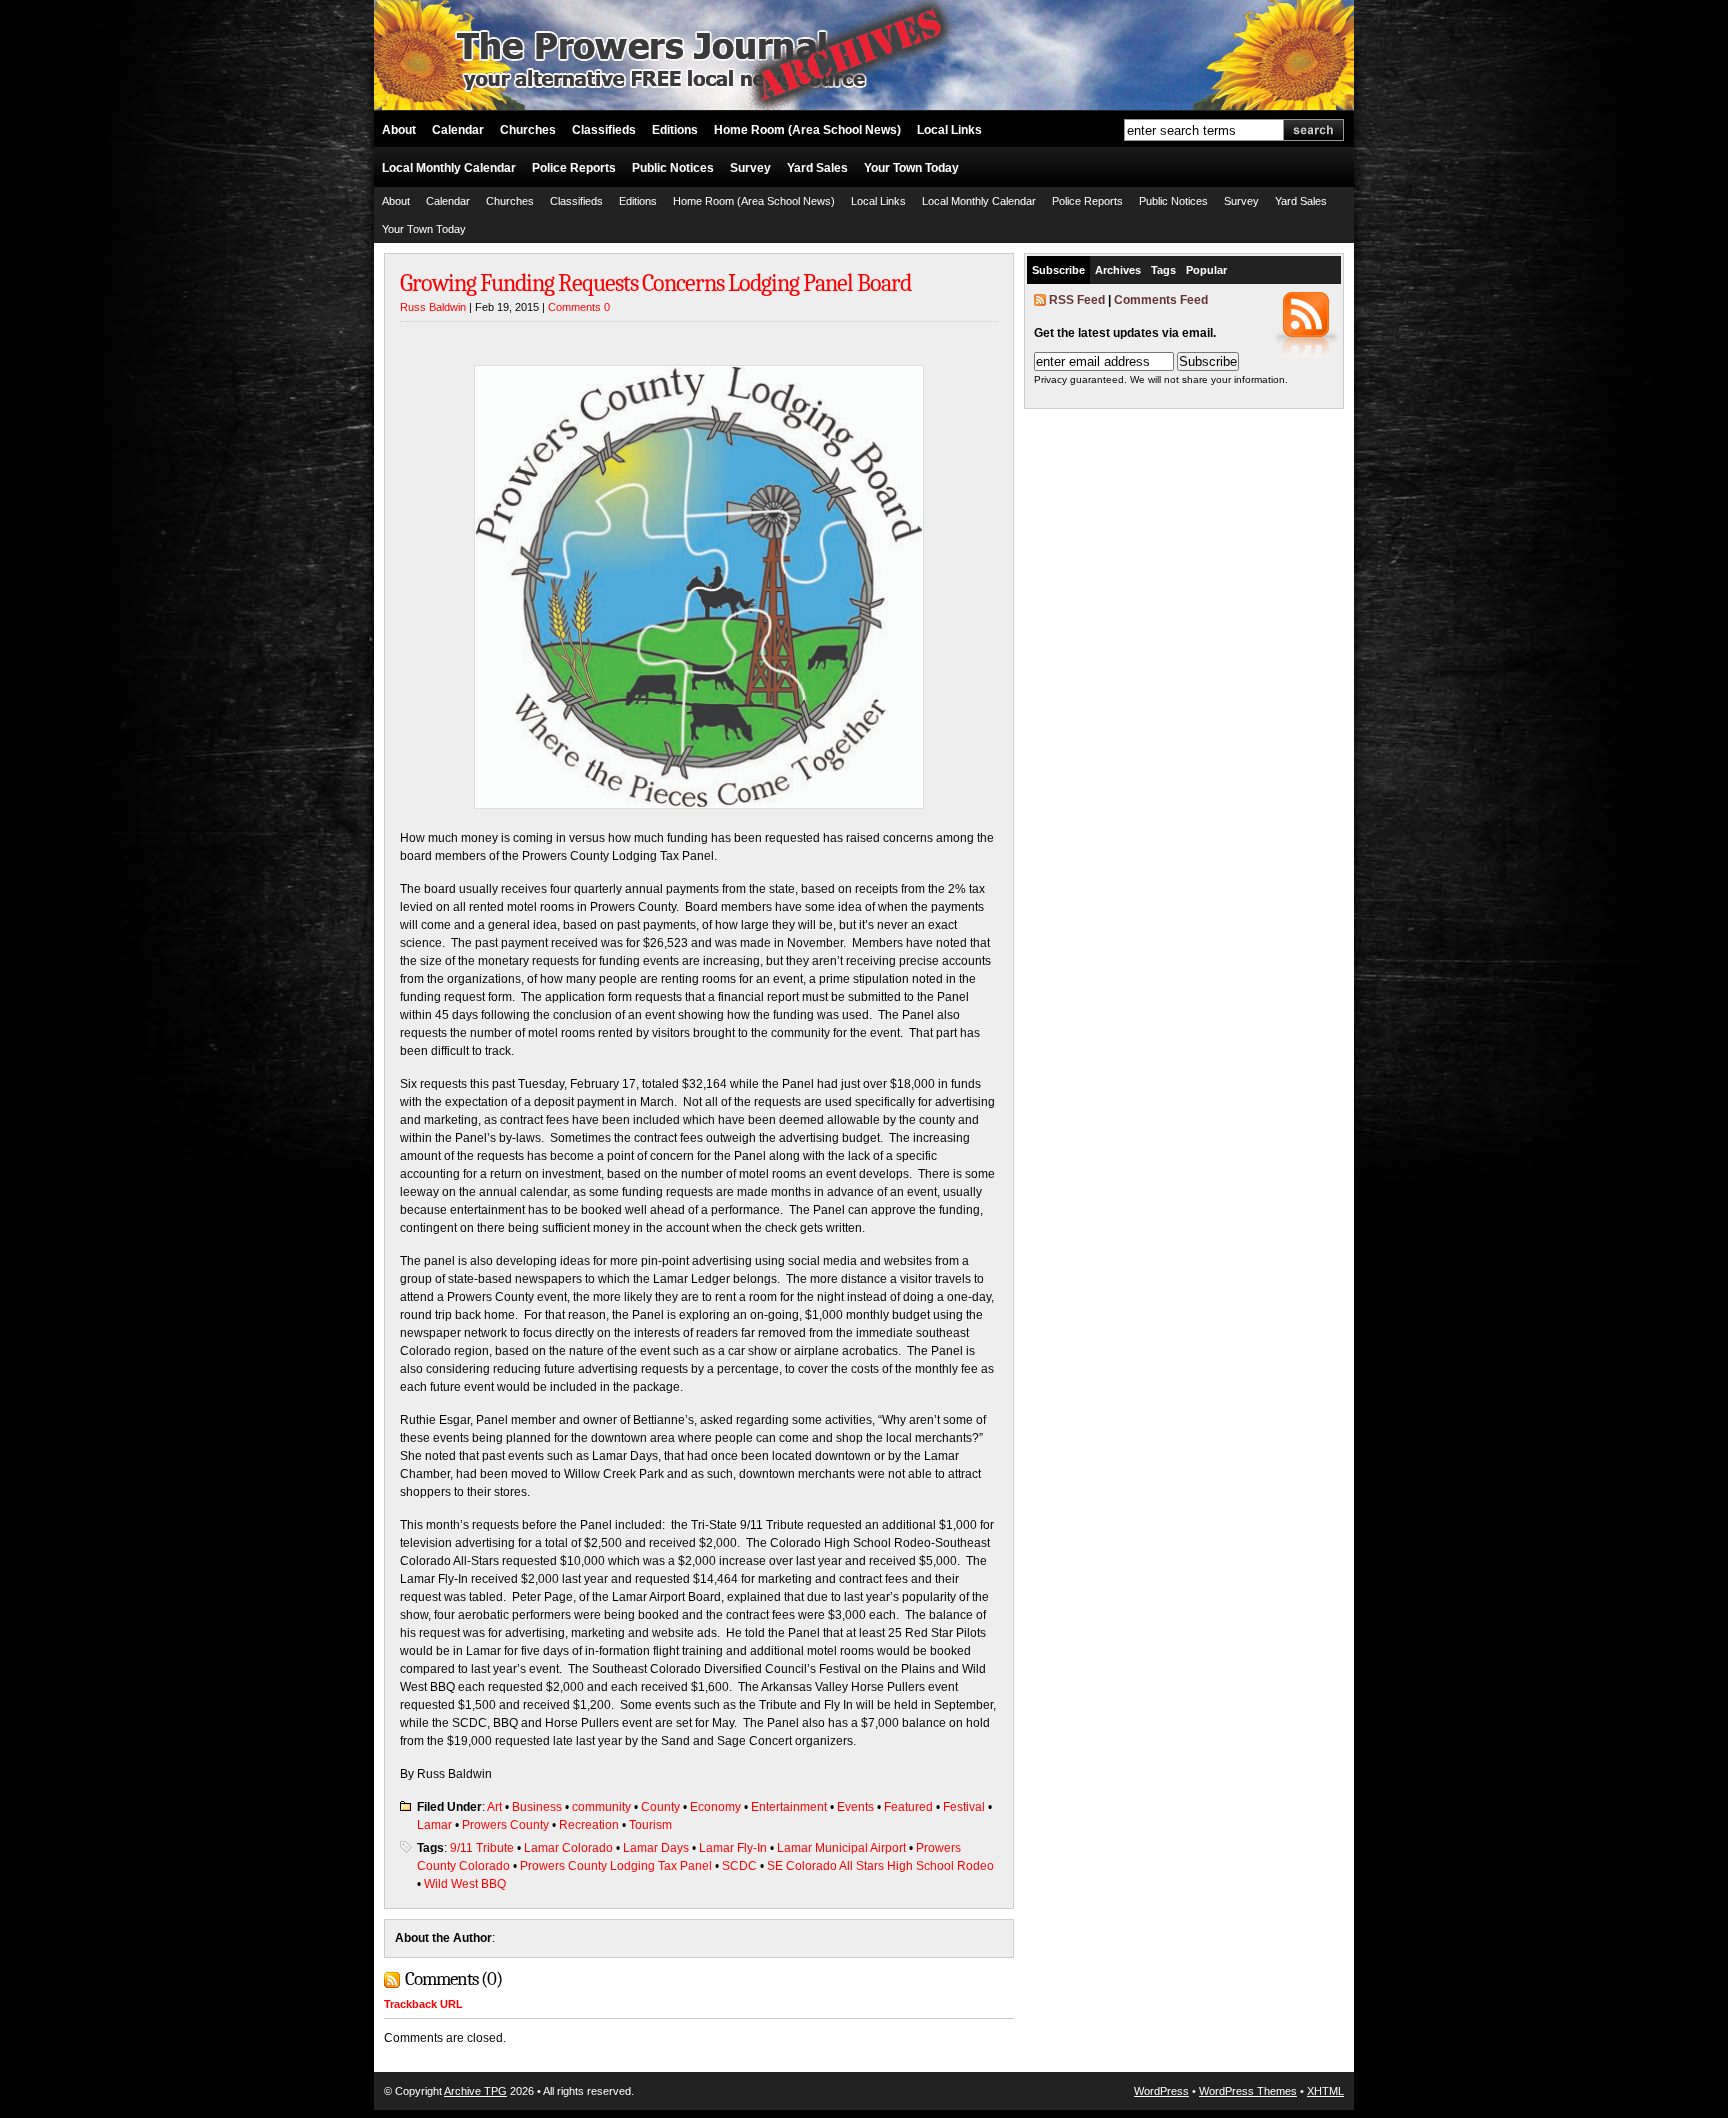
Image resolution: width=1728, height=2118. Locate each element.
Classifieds (604, 130)
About (399, 130)
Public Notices (673, 168)
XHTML (1325, 2091)
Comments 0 (579, 307)
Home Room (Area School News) (807, 130)
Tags (1163, 270)
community (601, 1807)
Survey (750, 168)
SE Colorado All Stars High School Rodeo (880, 1866)
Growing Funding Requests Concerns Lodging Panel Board (655, 283)
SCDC (739, 1866)
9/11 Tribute (482, 1848)
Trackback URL (423, 2004)
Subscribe (1058, 270)
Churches (528, 130)
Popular (1206, 270)
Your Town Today (911, 168)
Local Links (949, 130)
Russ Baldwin (433, 307)
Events (855, 1807)
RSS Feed (1077, 300)
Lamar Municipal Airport (841, 1848)
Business (537, 1807)
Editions (675, 130)
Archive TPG (475, 2091)
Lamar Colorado (568, 1848)
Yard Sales (817, 168)
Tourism (650, 1825)
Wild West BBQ (465, 1884)
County (660, 1807)
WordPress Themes (1248, 2091)
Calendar (458, 130)
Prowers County (505, 1825)
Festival (964, 1807)
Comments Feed (1161, 300)
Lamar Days (656, 1848)
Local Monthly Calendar (449, 168)
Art (494, 1807)
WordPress (1161, 2091)
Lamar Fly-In (733, 1848)
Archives (1118, 270)
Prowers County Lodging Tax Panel (616, 1866)
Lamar (434, 1825)
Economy (715, 1807)
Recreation (589, 1825)
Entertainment (789, 1807)
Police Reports (574, 168)
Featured (908, 1807)
